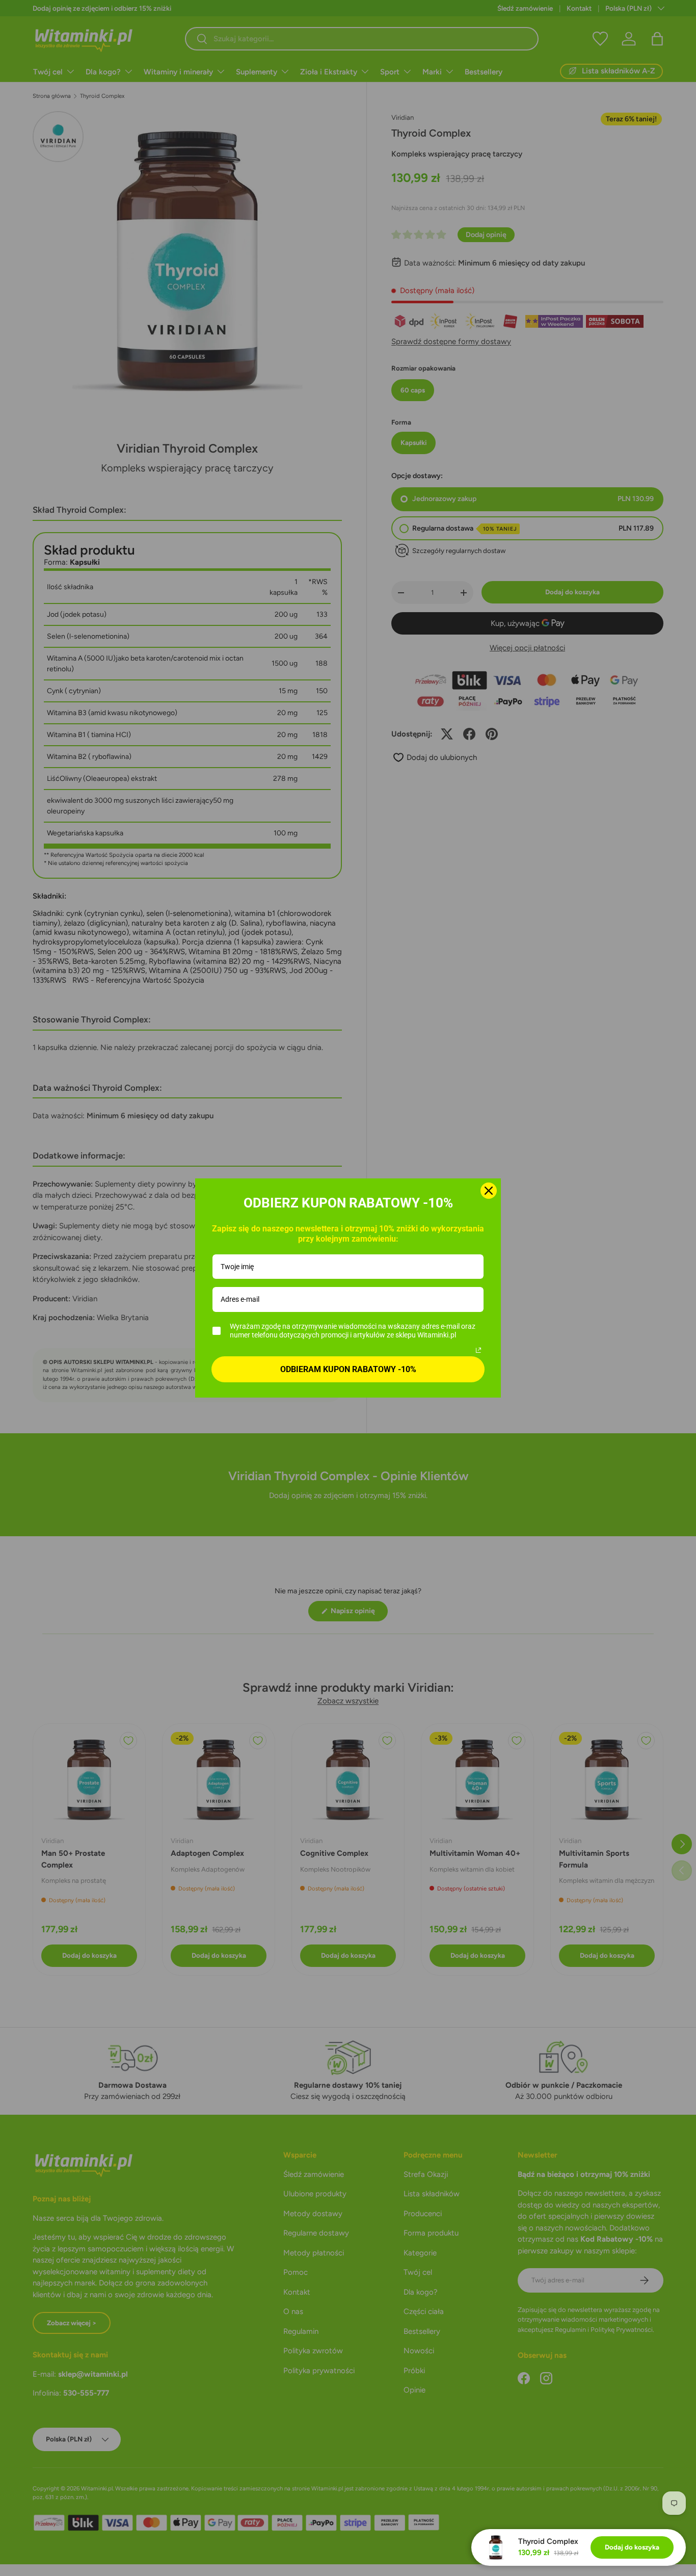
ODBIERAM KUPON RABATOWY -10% (348, 1369)
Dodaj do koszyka (632, 2547)
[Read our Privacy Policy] (478, 1350)
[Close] (489, 1191)
